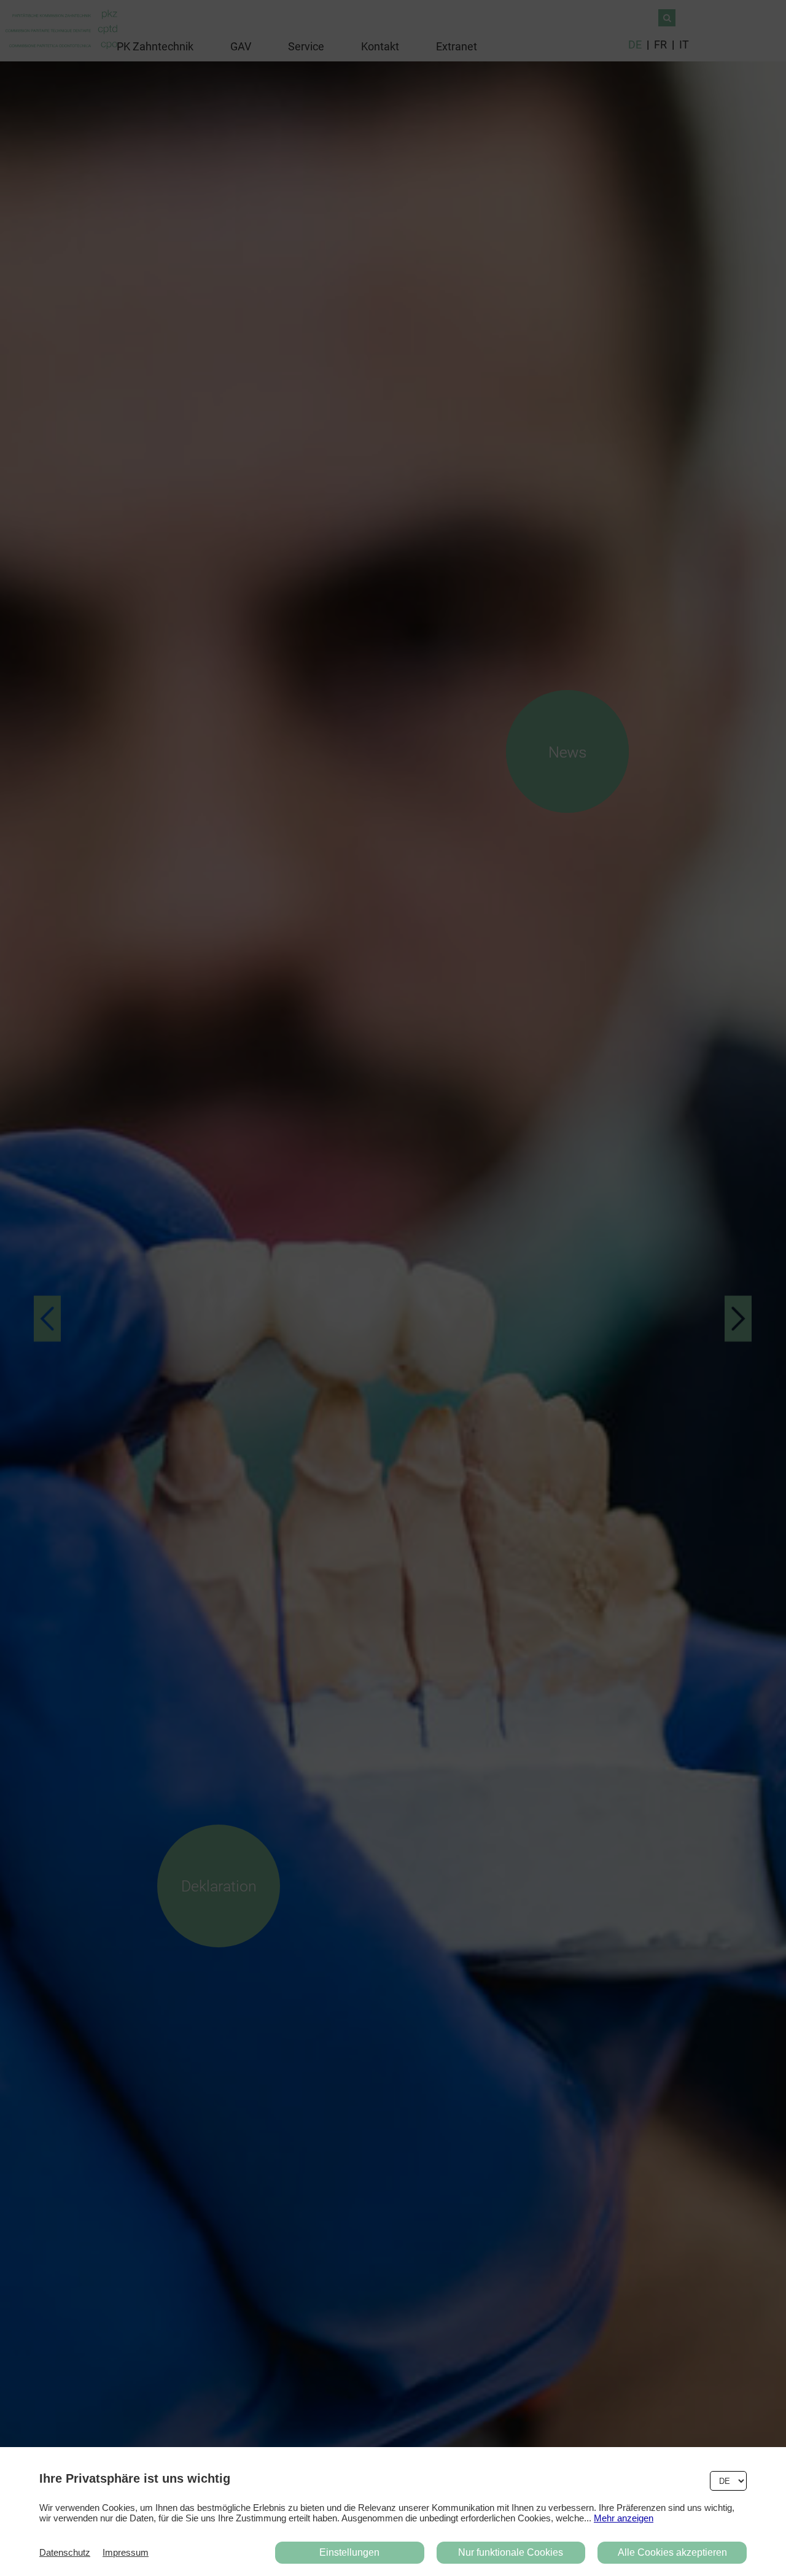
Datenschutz (65, 2552)
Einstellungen (349, 2552)
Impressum (126, 2552)
